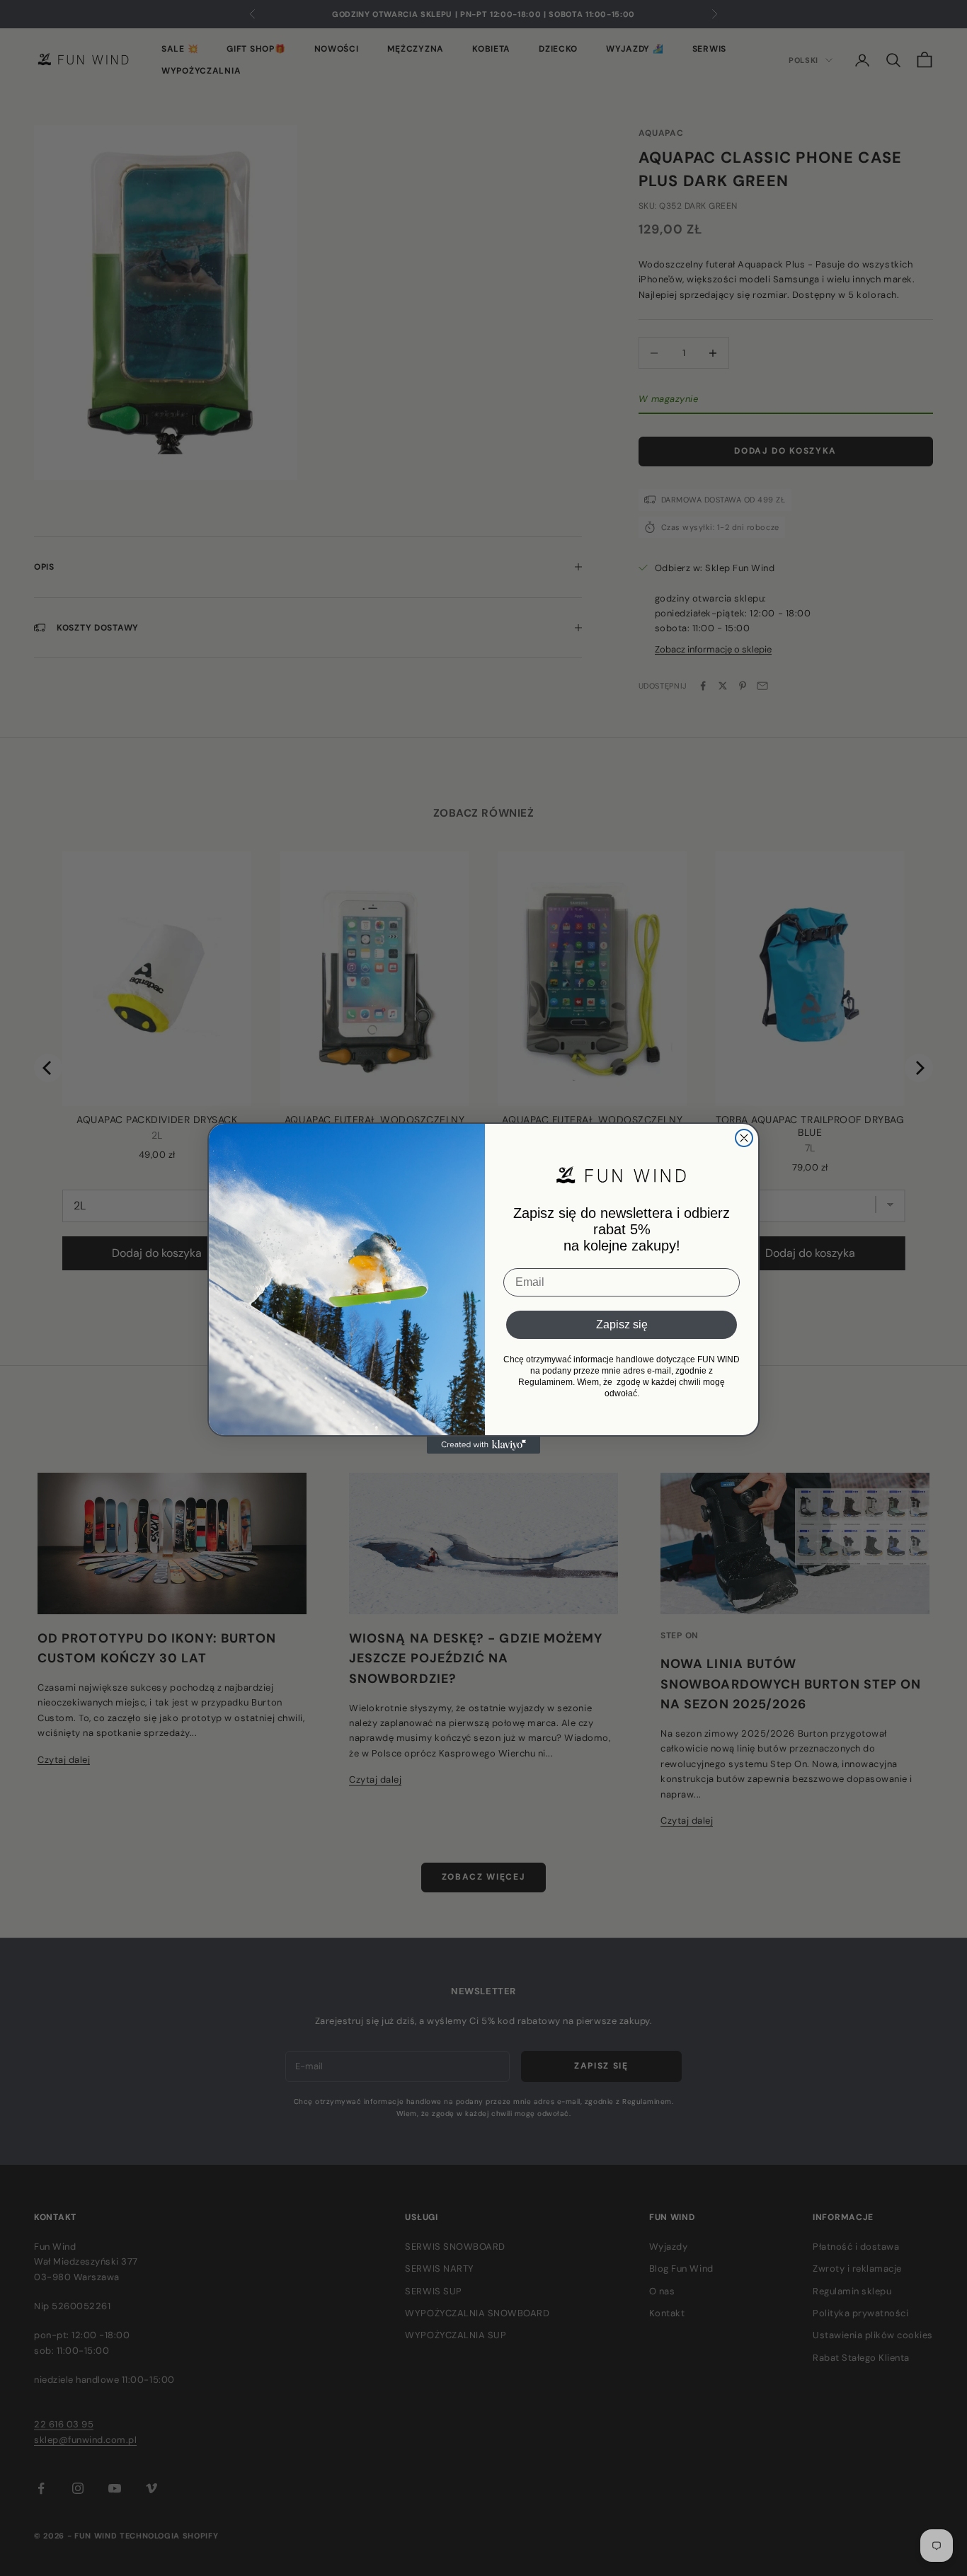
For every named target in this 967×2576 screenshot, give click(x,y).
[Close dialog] (744, 1138)
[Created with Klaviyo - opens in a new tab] (483, 1445)
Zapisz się (622, 1324)
